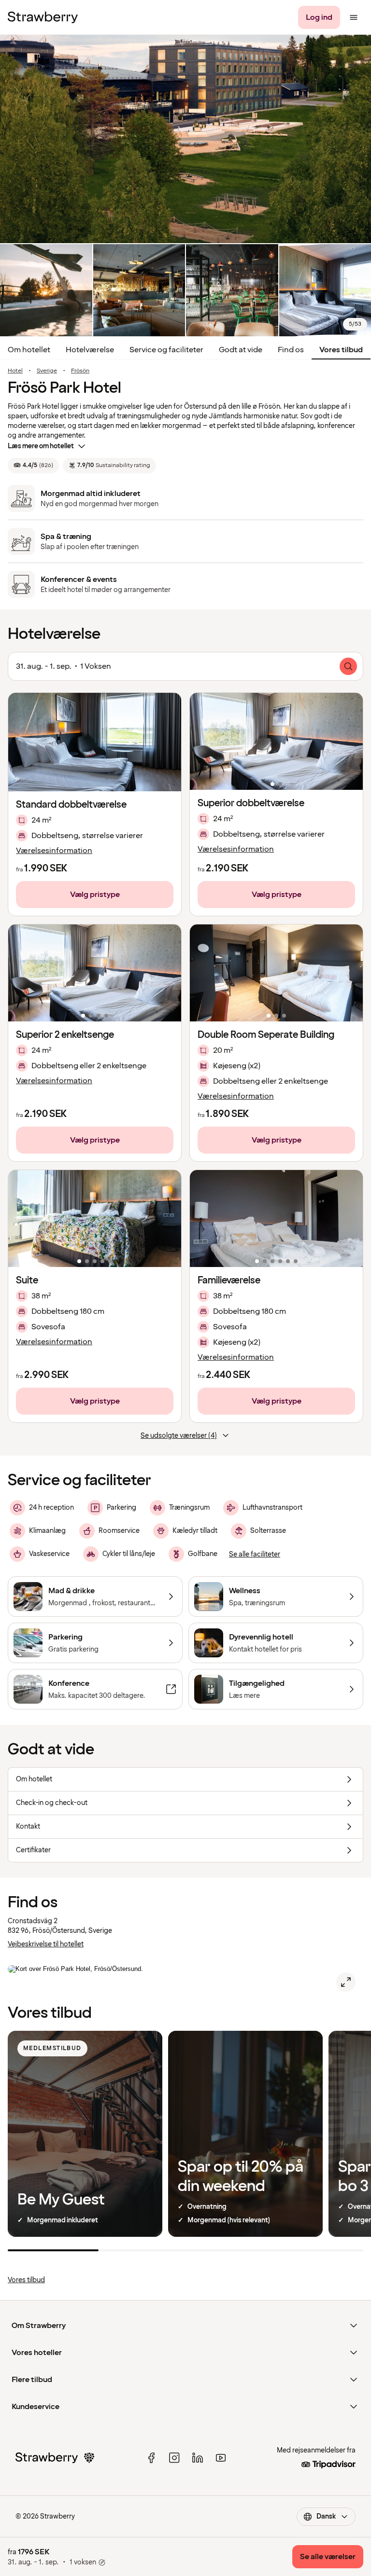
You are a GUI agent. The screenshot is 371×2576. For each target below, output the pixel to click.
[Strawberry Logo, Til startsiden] (43, 17)
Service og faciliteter (166, 350)
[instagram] (174, 2458)
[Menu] (354, 17)
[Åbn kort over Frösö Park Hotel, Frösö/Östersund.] (346, 1982)
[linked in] (198, 2458)
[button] (276, 741)
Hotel (15, 371)
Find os (291, 350)
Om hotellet (29, 350)
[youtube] (221, 2458)
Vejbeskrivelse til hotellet (46, 1944)
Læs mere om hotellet (41, 446)
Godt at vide (241, 350)
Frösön (80, 371)
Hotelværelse (90, 350)
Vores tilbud (341, 350)
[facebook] (151, 2458)
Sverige (47, 371)
